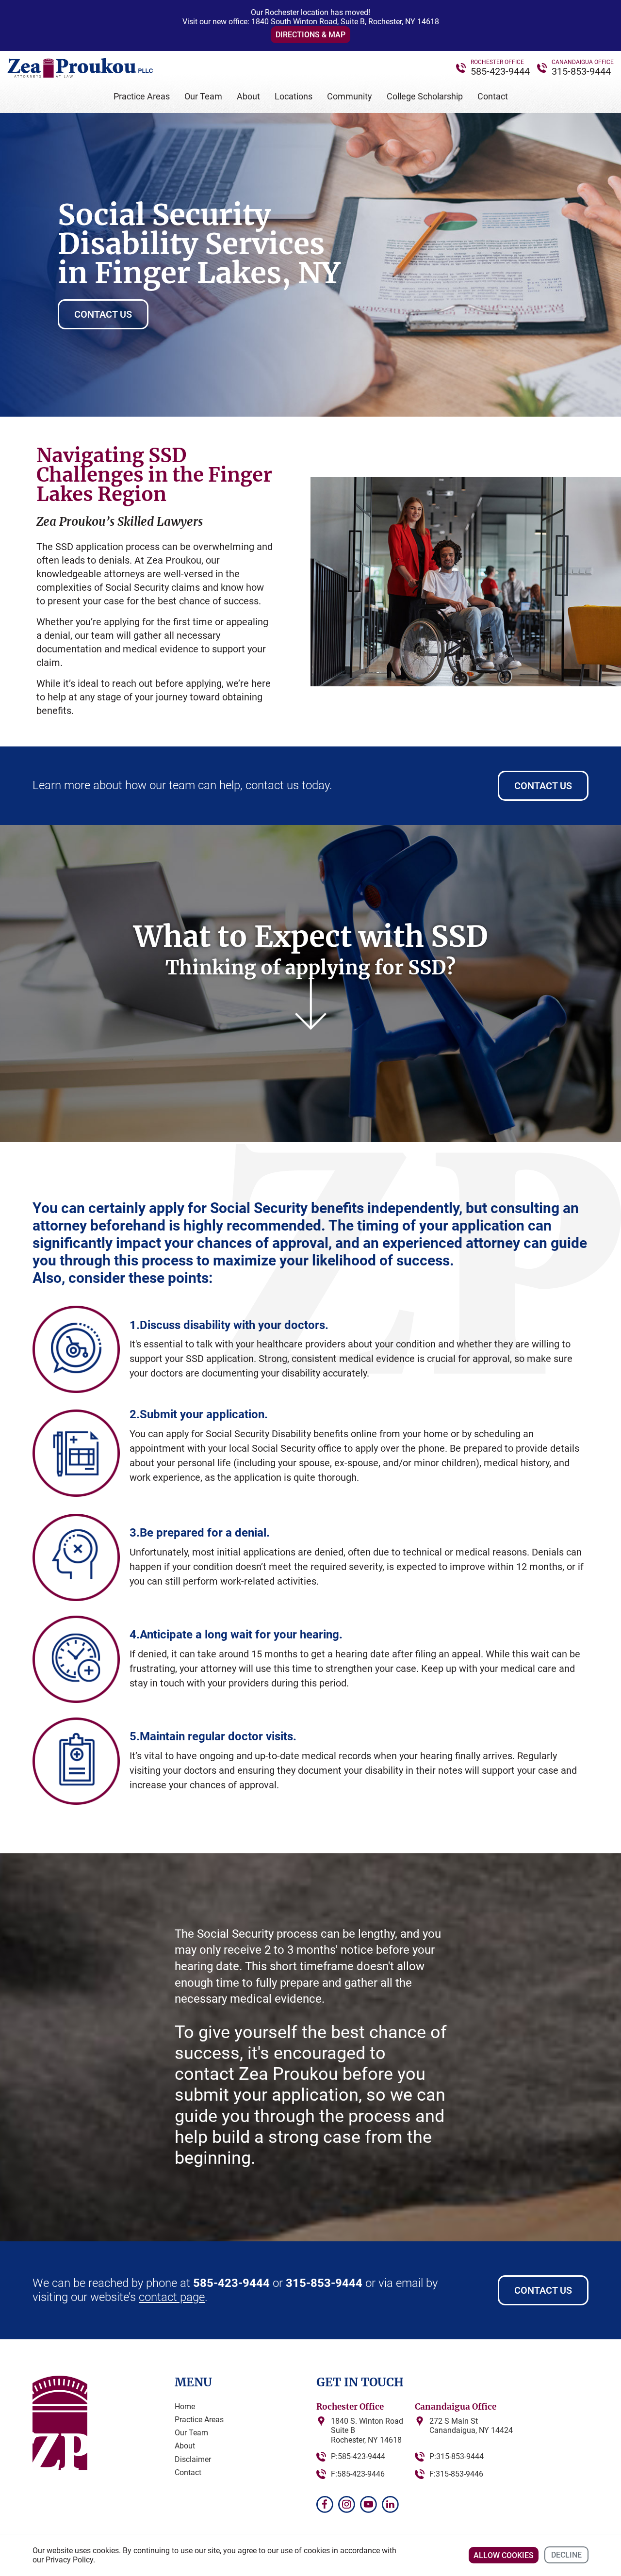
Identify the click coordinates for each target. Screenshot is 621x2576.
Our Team (203, 96)
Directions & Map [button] (310, 35)
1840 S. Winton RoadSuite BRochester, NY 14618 (367, 2430)
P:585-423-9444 (358, 2456)
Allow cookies (504, 2555)
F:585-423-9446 (358, 2474)
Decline (566, 2555)
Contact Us (103, 314)
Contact (493, 96)
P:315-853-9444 (457, 2456)
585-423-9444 (500, 71)
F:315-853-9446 (456, 2474)
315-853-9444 (581, 71)
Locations (294, 96)
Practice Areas (142, 96)
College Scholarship (425, 96)
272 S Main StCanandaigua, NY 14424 (471, 2426)
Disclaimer (193, 2459)
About (248, 96)
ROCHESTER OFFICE (497, 62)
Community (350, 96)
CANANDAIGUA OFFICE (583, 62)
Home (185, 2406)
